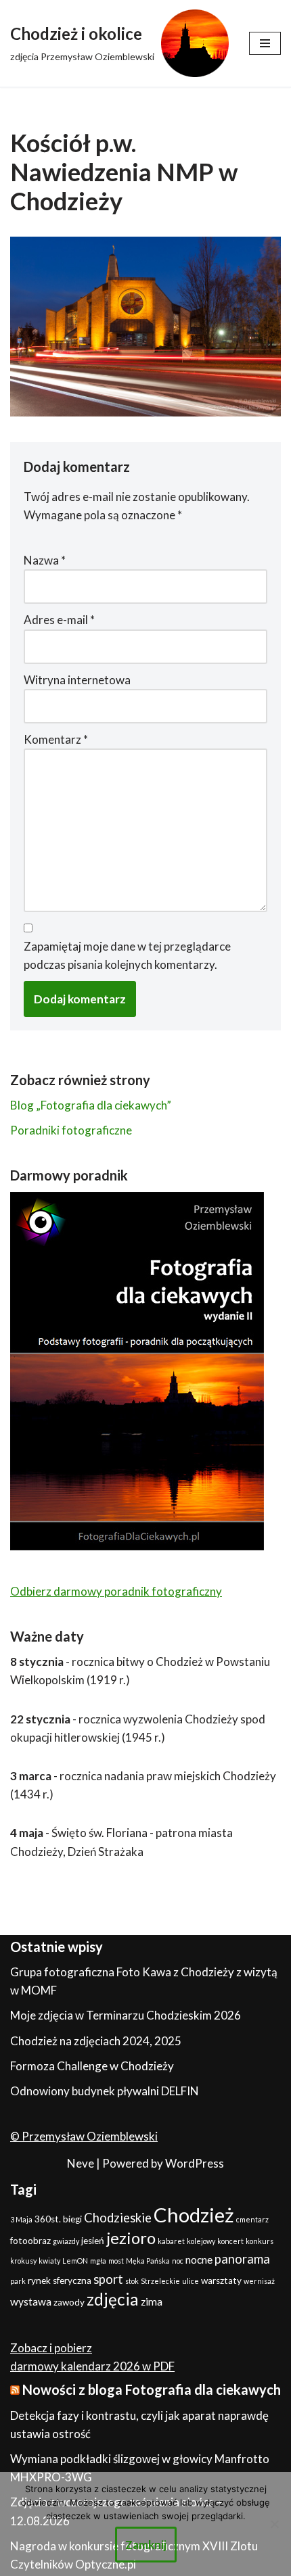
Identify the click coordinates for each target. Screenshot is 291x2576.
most (116, 2261)
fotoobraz (30, 2241)
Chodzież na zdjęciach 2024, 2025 (96, 2041)
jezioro (131, 2238)
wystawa (31, 2301)
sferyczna (72, 2281)
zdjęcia (113, 2299)
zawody (69, 2302)
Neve (81, 2163)
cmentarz (252, 2219)
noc (178, 2261)
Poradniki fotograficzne (71, 1130)
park (18, 2281)
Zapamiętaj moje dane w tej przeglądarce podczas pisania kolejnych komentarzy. (127, 955)
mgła (98, 2261)
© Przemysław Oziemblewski (84, 2136)
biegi (72, 2219)
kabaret (171, 2241)
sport (108, 2279)
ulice (191, 2281)
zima (152, 2301)
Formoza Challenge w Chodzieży (92, 2066)
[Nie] (274, 2524)
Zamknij (146, 2545)
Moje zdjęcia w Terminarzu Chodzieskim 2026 (126, 2015)
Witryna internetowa (77, 680)
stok (132, 2281)
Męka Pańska (148, 2261)
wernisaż (259, 2281)
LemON (75, 2261)
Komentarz (56, 739)
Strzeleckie (160, 2281)
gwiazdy (66, 2241)
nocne (199, 2260)
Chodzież (194, 2215)
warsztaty (221, 2281)
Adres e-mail (59, 620)
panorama (242, 2259)
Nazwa (45, 560)
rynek (39, 2281)
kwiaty (49, 2261)
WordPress (195, 2163)
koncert (230, 2241)
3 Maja (21, 2219)
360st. (48, 2219)
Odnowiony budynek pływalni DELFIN (105, 2091)
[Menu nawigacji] (265, 43)
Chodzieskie (118, 2218)
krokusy (23, 2261)
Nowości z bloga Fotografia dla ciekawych (152, 2389)
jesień (93, 2241)
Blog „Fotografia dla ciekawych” (91, 1105)
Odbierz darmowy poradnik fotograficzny (116, 1591)
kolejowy (201, 2241)
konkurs (260, 2241)
